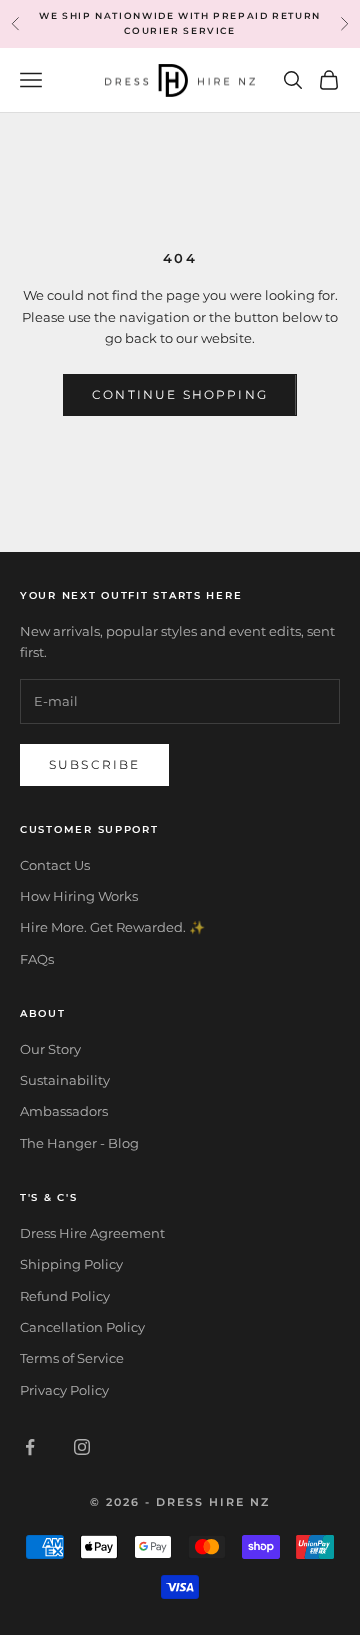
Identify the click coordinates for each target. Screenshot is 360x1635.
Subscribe (94, 764)
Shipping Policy (71, 1264)
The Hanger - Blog (79, 1143)
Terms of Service (72, 1358)
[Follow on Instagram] (82, 1447)
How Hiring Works (79, 896)
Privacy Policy (64, 1390)
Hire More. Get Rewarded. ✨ (112, 927)
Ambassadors (64, 1111)
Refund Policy (65, 1296)
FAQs (37, 959)
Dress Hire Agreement (92, 1233)
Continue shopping (180, 394)
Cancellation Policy (82, 1327)
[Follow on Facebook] (30, 1447)
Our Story (50, 1049)
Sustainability (65, 1080)
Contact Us (55, 865)
